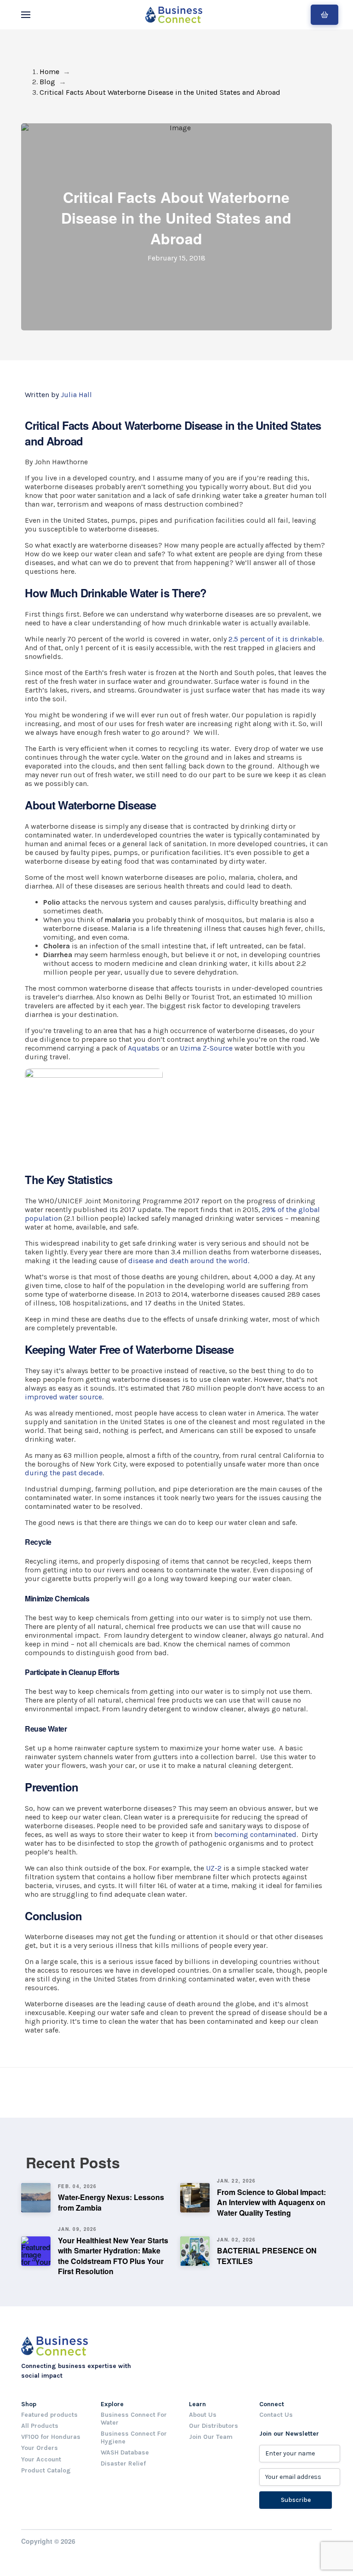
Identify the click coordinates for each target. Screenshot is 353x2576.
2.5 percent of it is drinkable (275, 639)
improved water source (63, 1397)
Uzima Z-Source (206, 1048)
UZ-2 (214, 1868)
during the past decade (64, 1473)
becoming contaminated (255, 1834)
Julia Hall (76, 395)
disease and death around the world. (189, 1261)
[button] (26, 15)
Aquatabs (144, 1048)
